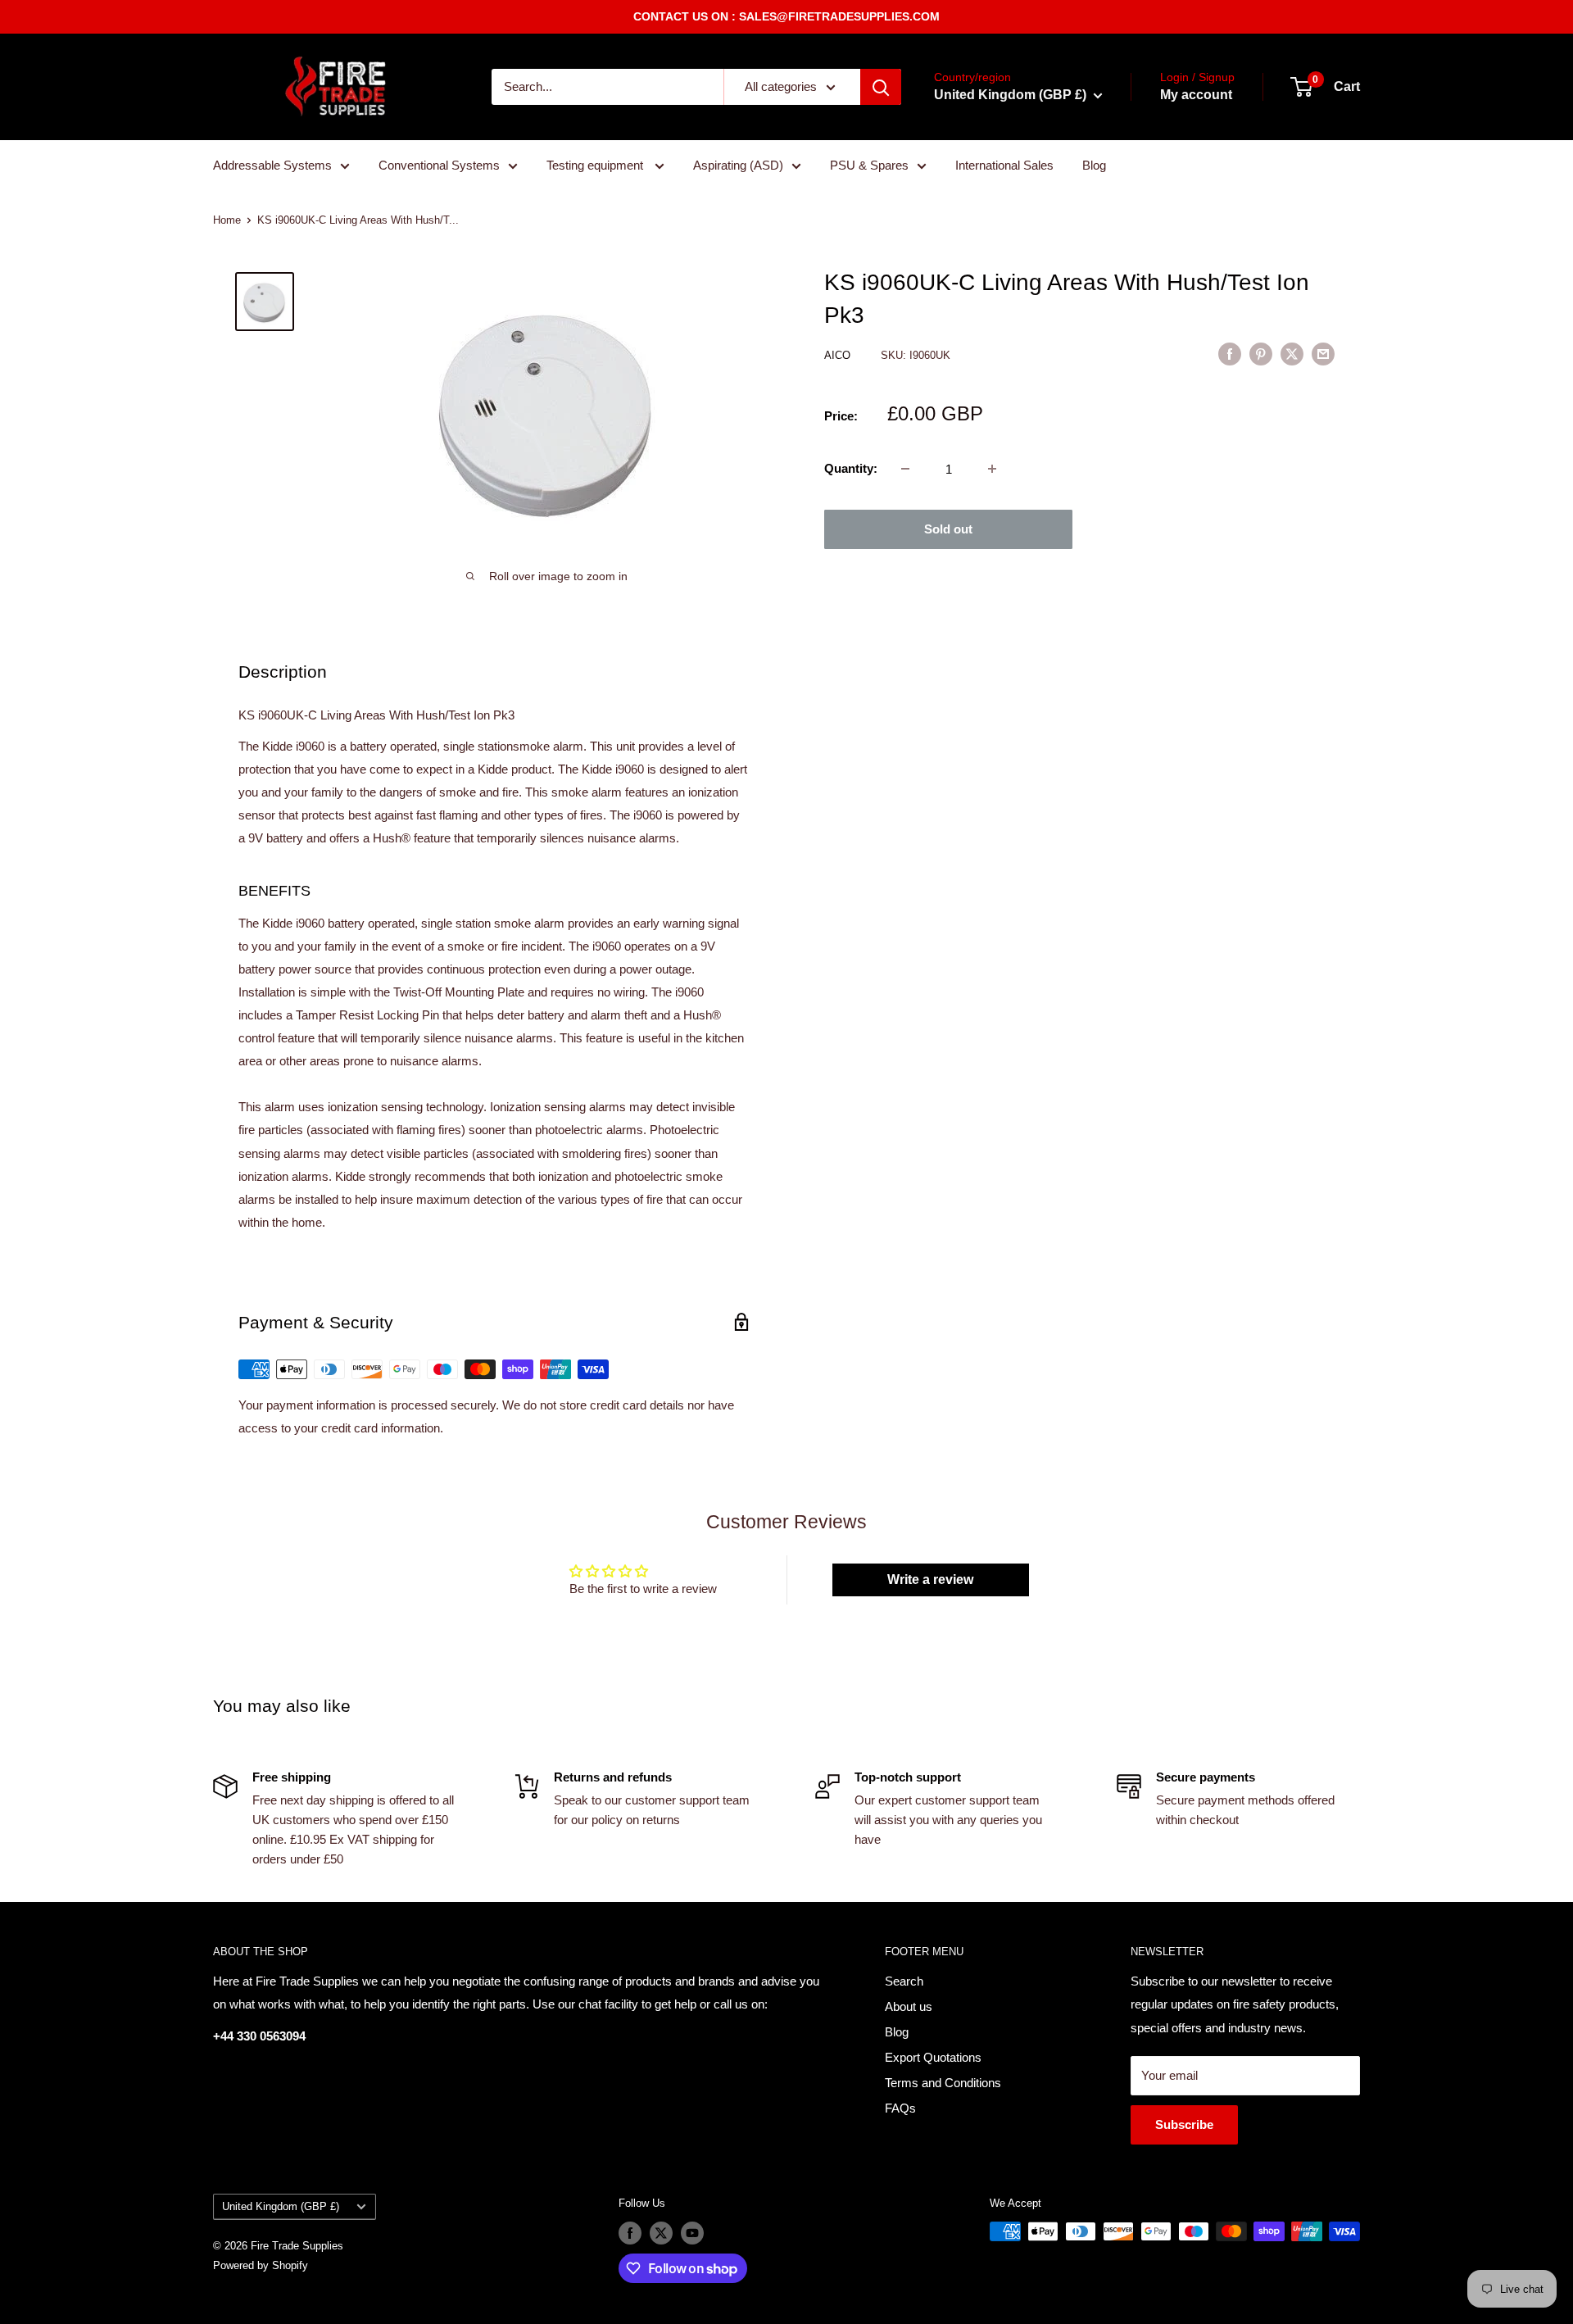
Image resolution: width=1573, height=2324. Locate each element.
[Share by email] (1323, 354)
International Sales (1004, 165)
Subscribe (1184, 2124)
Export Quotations (933, 2057)
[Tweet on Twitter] (1292, 354)
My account (1196, 95)
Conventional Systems (439, 165)
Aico (839, 355)
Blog (1094, 165)
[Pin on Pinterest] (1261, 354)
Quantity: (851, 468)
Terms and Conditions (943, 2083)
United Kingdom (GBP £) (281, 2206)
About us (909, 2006)
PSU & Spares (869, 165)
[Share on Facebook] (1230, 354)
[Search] (881, 87)
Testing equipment (596, 165)
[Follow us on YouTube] (692, 2233)
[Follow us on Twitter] (661, 2233)
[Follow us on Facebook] (630, 2233)
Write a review (930, 1580)
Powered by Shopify (261, 2265)
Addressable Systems (272, 165)
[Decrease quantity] (905, 469)
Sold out (948, 529)
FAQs (900, 2108)
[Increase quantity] (992, 469)
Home (227, 220)
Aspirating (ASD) (738, 165)
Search (904, 1981)
